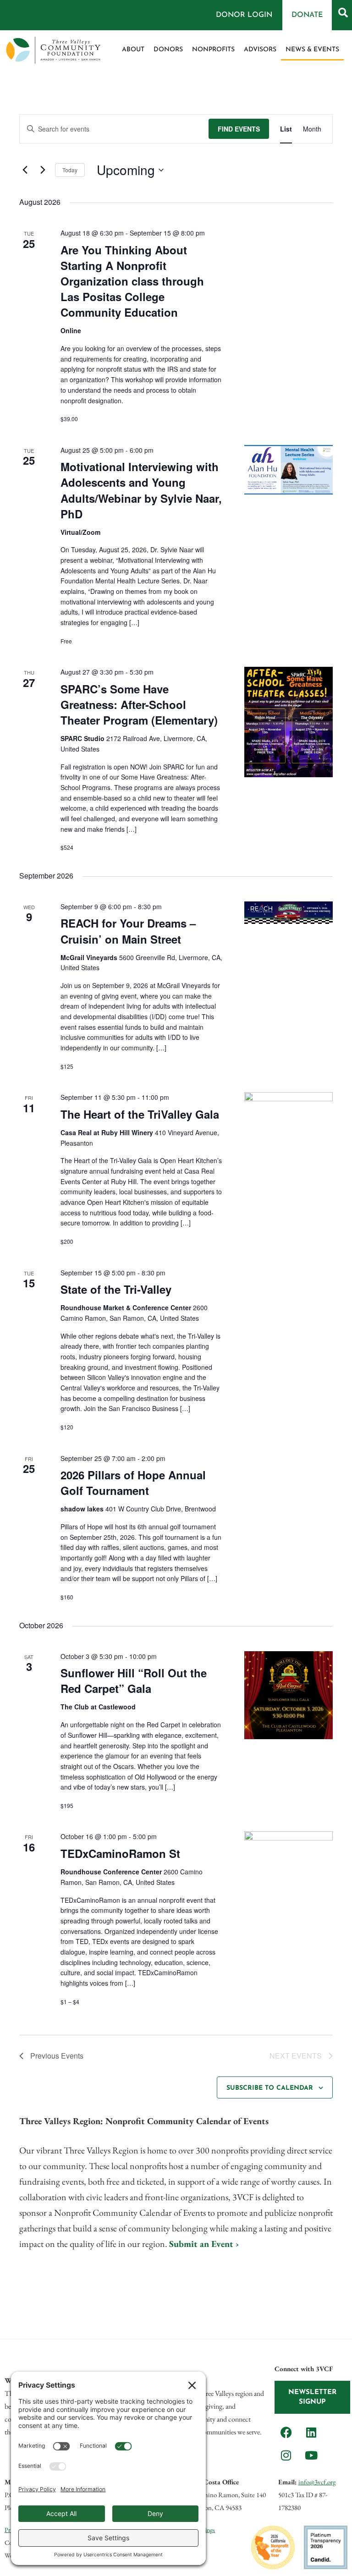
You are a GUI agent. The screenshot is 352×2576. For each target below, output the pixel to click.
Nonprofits (213, 50)
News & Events (312, 50)
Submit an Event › (204, 2244)
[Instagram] (286, 2455)
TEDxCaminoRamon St (120, 1853)
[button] (343, 12)
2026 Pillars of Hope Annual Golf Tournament (133, 1483)
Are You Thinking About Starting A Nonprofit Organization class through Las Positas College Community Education (132, 281)
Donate (307, 15)
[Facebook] (286, 2432)
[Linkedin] (311, 2432)
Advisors (260, 50)
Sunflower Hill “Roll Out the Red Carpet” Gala (134, 1681)
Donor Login (244, 15)
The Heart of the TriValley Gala (140, 1114)
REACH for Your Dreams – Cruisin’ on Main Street (128, 931)
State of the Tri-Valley (116, 1289)
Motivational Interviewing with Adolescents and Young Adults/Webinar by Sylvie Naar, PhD (141, 490)
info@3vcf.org (317, 2482)
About (133, 50)
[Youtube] (311, 2455)
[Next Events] (43, 170)
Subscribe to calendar (270, 2088)
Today (70, 170)
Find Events (239, 129)
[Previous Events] (25, 170)
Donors (168, 50)
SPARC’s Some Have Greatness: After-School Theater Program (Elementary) (139, 704)
